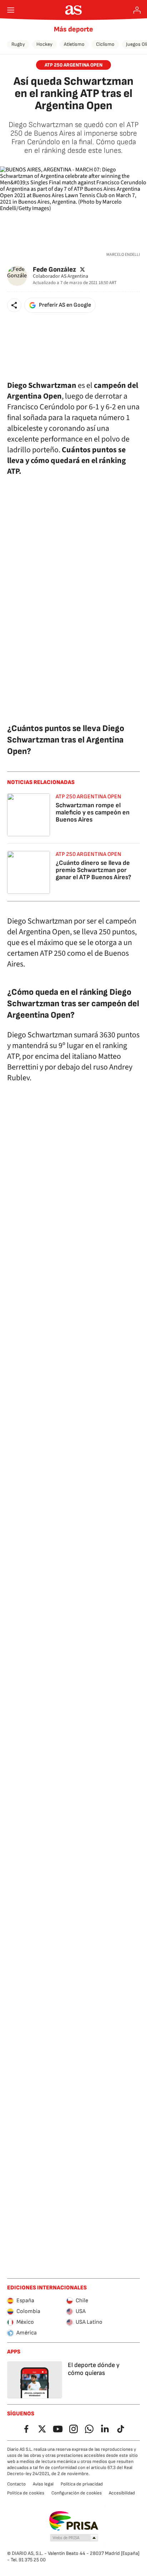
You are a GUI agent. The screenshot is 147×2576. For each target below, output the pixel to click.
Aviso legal (43, 2484)
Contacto (16, 2484)
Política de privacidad (82, 2484)
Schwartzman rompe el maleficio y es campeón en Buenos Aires (93, 812)
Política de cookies (26, 2493)
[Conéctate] (137, 10)
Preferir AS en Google (65, 305)
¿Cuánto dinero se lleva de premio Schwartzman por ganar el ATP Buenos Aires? (93, 870)
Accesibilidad (122, 2493)
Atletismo (74, 44)
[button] (14, 305)
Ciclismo (105, 44)
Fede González (54, 269)
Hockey (44, 44)
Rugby (18, 44)
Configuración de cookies (77, 2493)
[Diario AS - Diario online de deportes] (74, 10)
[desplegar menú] (11, 10)
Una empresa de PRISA (74, 2521)
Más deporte (73, 29)
